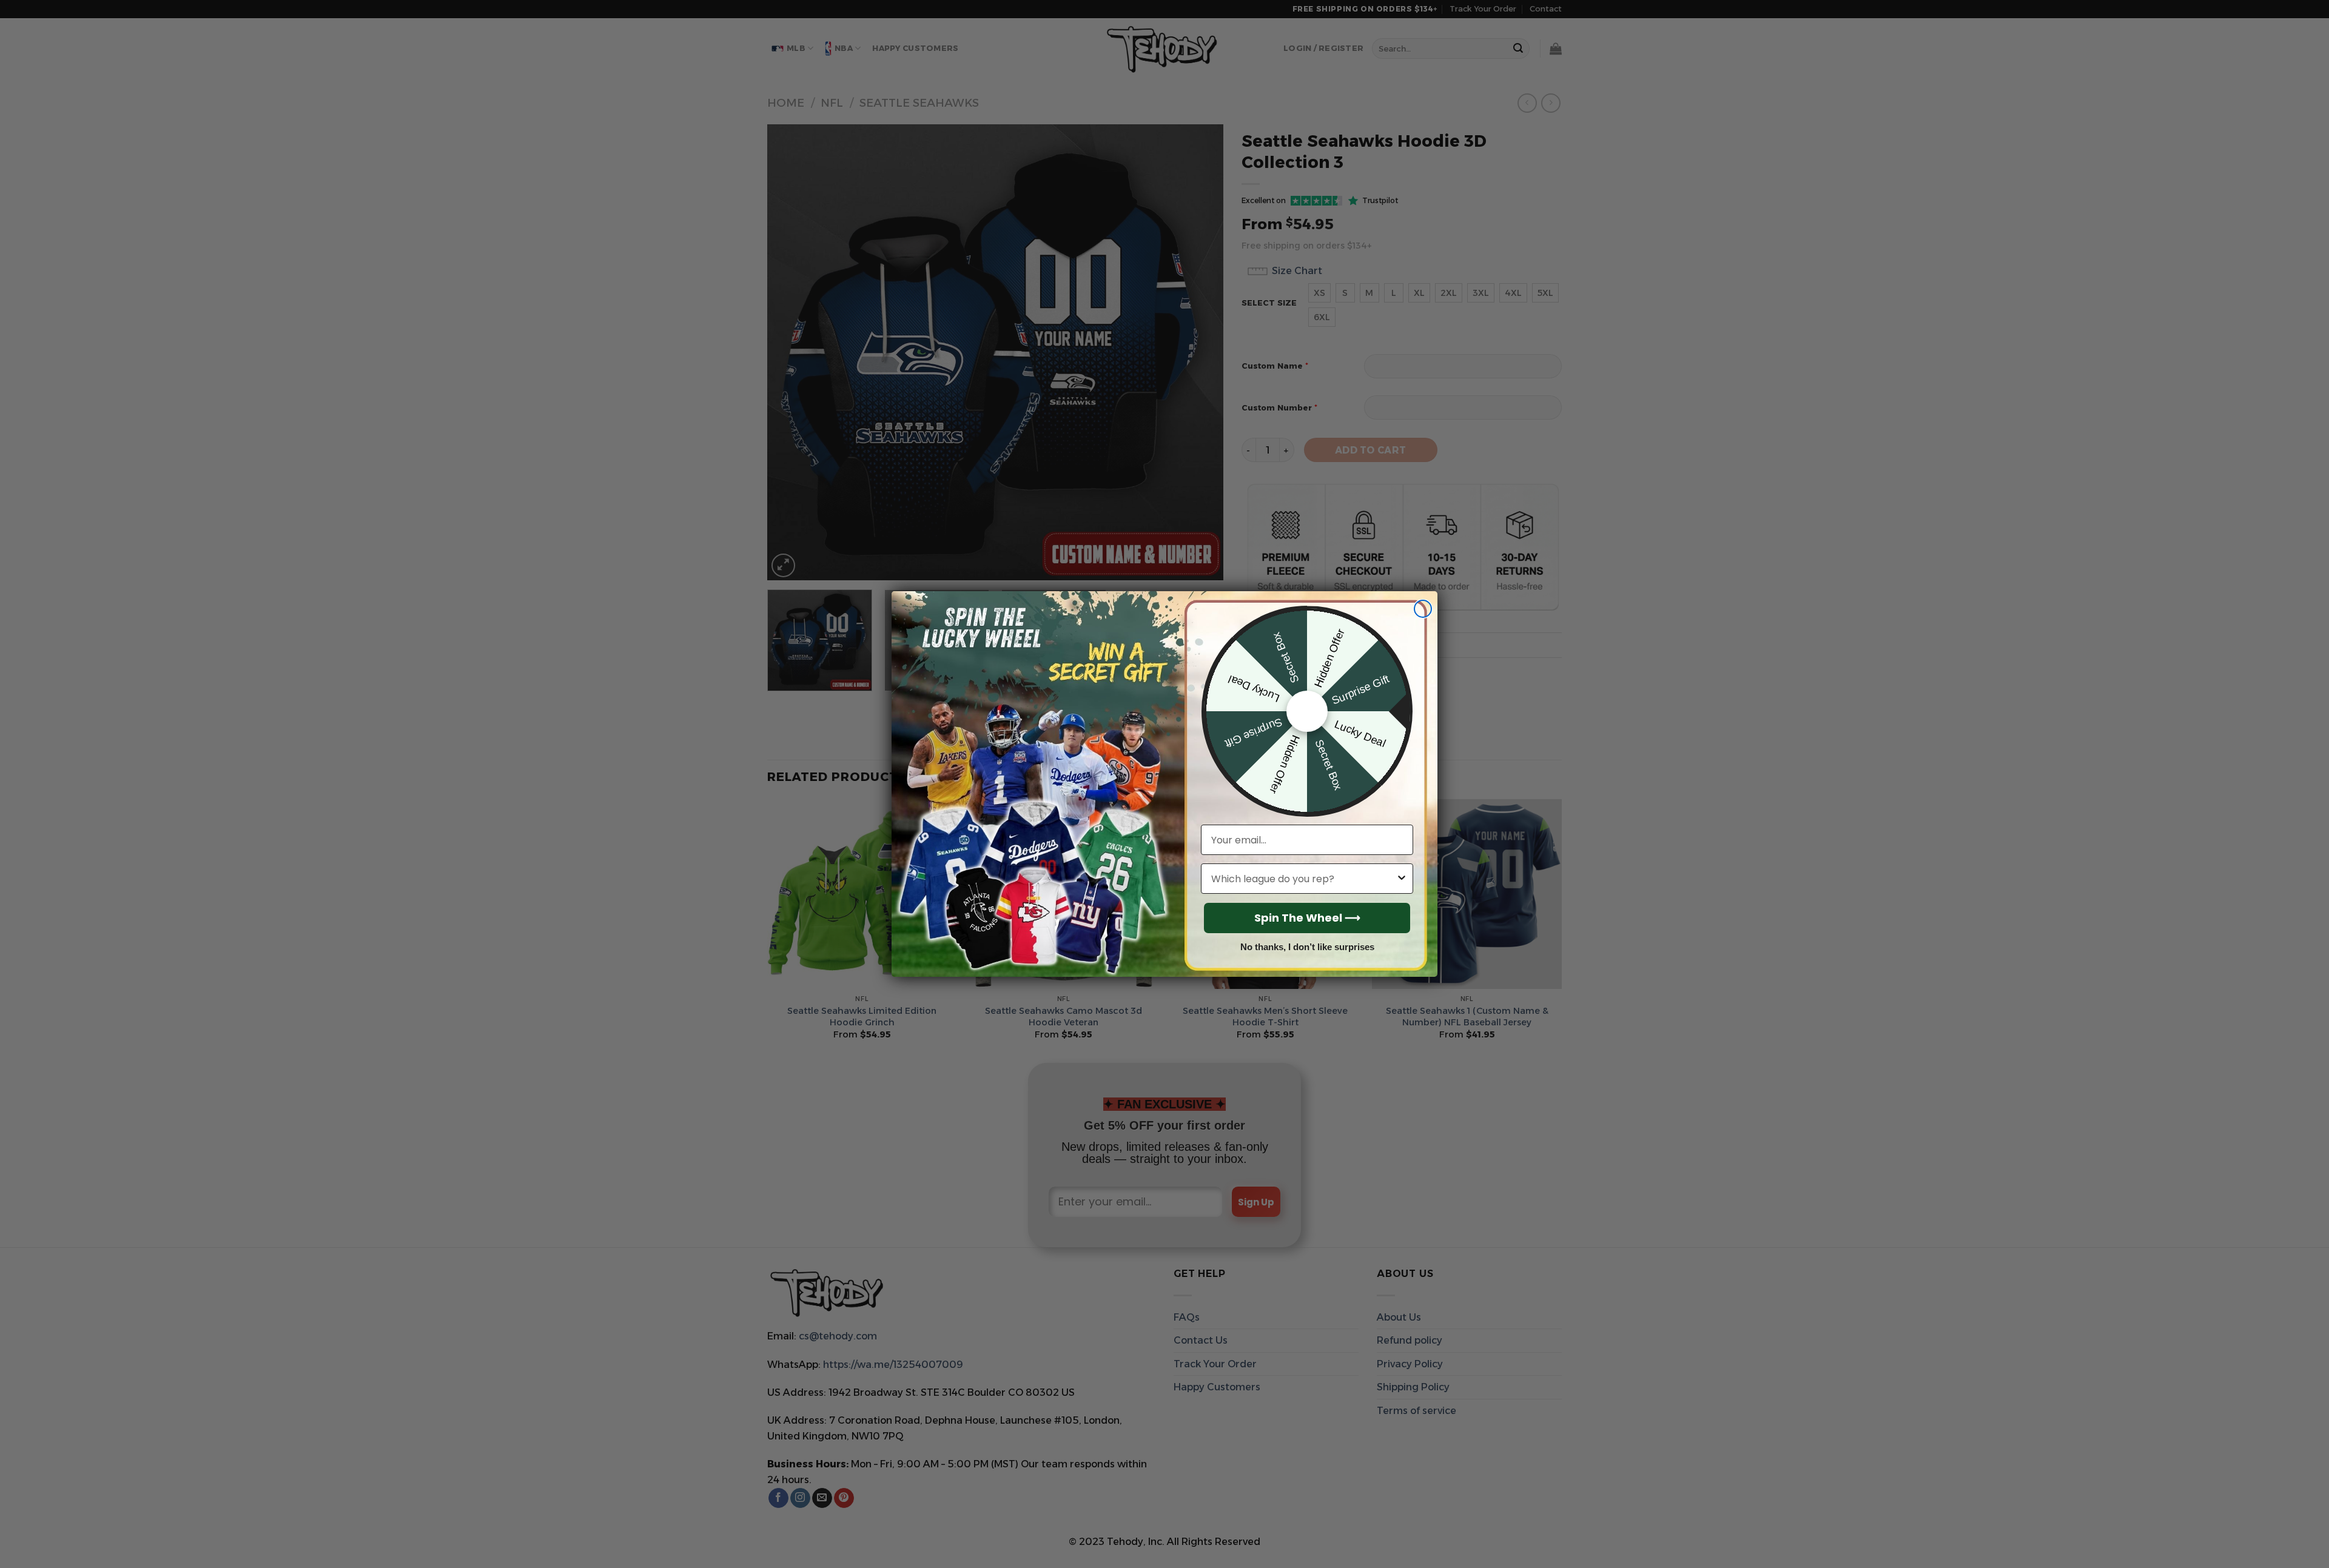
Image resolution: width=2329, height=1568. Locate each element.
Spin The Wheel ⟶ (1307, 918)
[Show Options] (1402, 879)
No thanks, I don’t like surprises (1307, 947)
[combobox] (1303, 879)
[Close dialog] (1423, 609)
